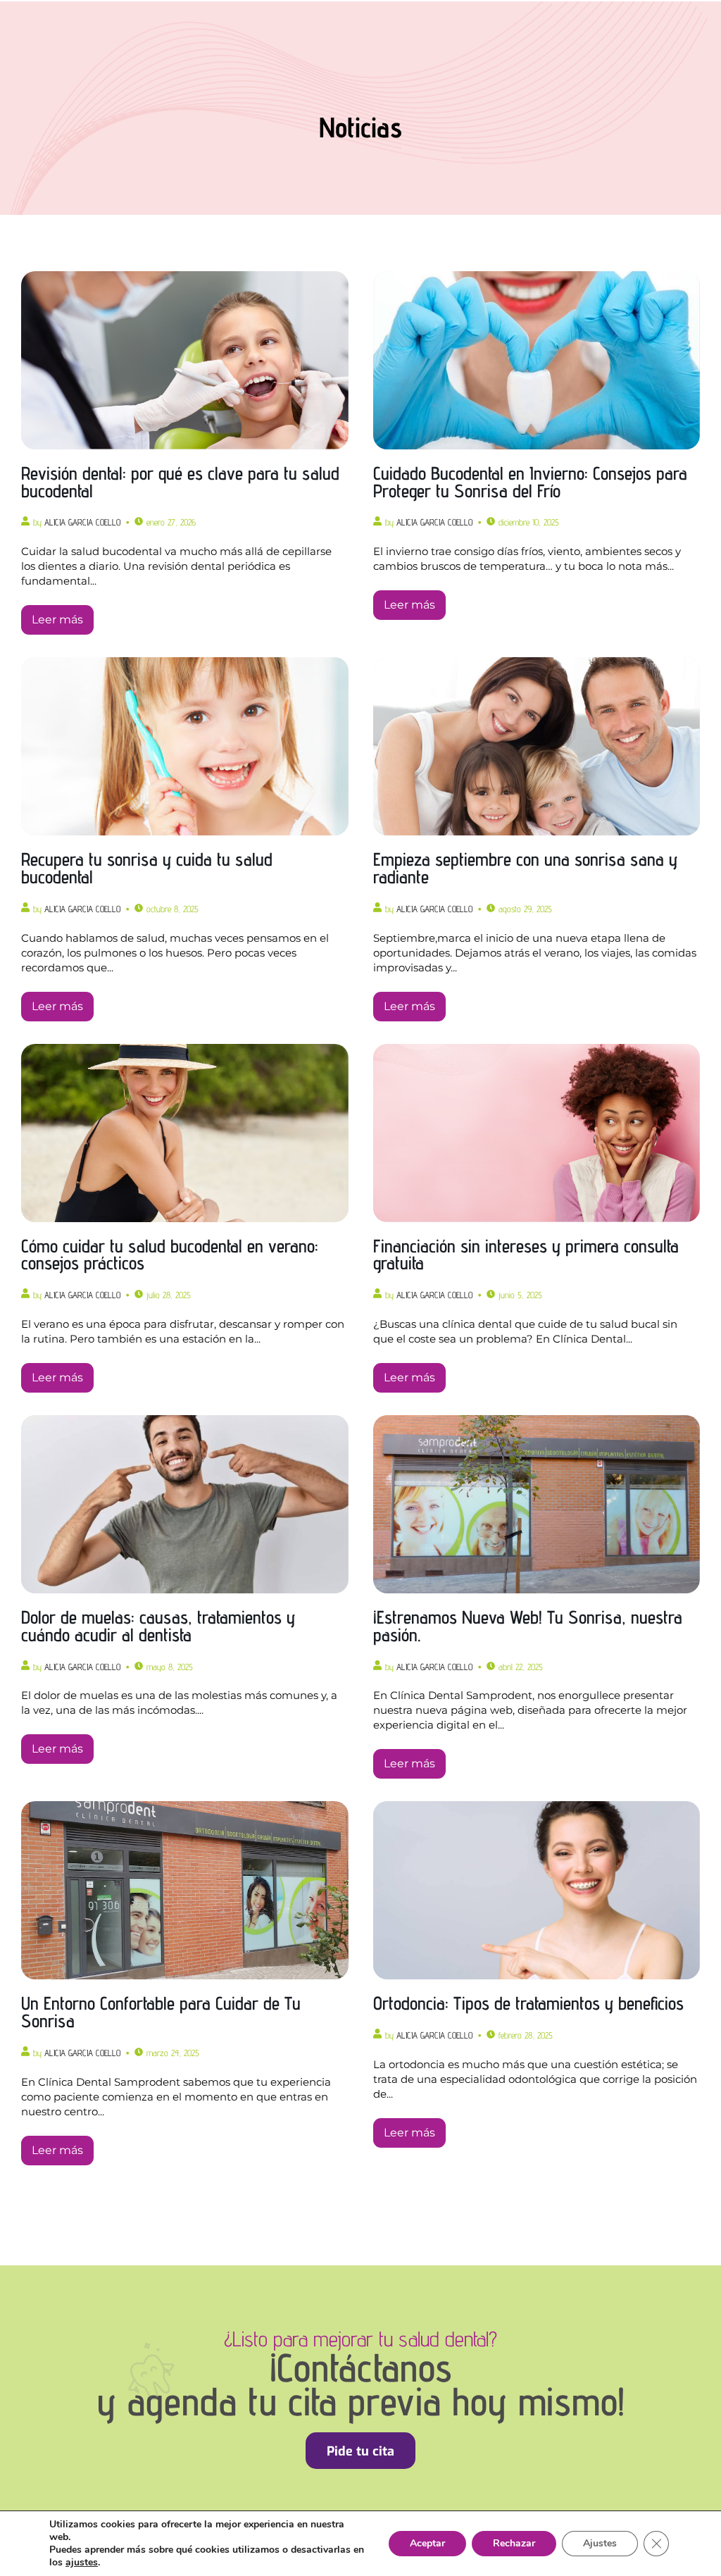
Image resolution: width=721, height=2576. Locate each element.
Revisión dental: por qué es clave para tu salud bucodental (180, 482)
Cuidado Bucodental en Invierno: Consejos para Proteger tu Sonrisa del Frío (530, 482)
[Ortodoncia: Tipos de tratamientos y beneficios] (537, 1890)
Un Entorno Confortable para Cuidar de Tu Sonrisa (161, 2012)
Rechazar (514, 2543)
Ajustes (600, 2543)
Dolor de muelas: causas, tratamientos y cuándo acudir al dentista (158, 1626)
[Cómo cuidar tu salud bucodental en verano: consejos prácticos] (185, 1133)
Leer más (57, 620)
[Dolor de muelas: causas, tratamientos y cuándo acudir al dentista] (185, 1504)
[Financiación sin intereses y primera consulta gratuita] (537, 1133)
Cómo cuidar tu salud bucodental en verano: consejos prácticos (170, 1255)
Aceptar (427, 2543)
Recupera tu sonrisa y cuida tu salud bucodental (147, 868)
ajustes (82, 2563)
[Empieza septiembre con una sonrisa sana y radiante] (537, 746)
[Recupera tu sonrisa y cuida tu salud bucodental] (185, 746)
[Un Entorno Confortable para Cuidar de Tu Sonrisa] (185, 1890)
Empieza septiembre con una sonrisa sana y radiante (525, 868)
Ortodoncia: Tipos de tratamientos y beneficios (528, 2003)
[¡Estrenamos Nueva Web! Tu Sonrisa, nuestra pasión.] (537, 1504)
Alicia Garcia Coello (82, 522)
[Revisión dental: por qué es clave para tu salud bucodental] (185, 360)
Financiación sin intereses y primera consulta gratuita (526, 1255)
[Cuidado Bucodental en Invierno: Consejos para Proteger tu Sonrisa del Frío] (537, 360)
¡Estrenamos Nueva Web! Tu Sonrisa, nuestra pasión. (528, 1626)
